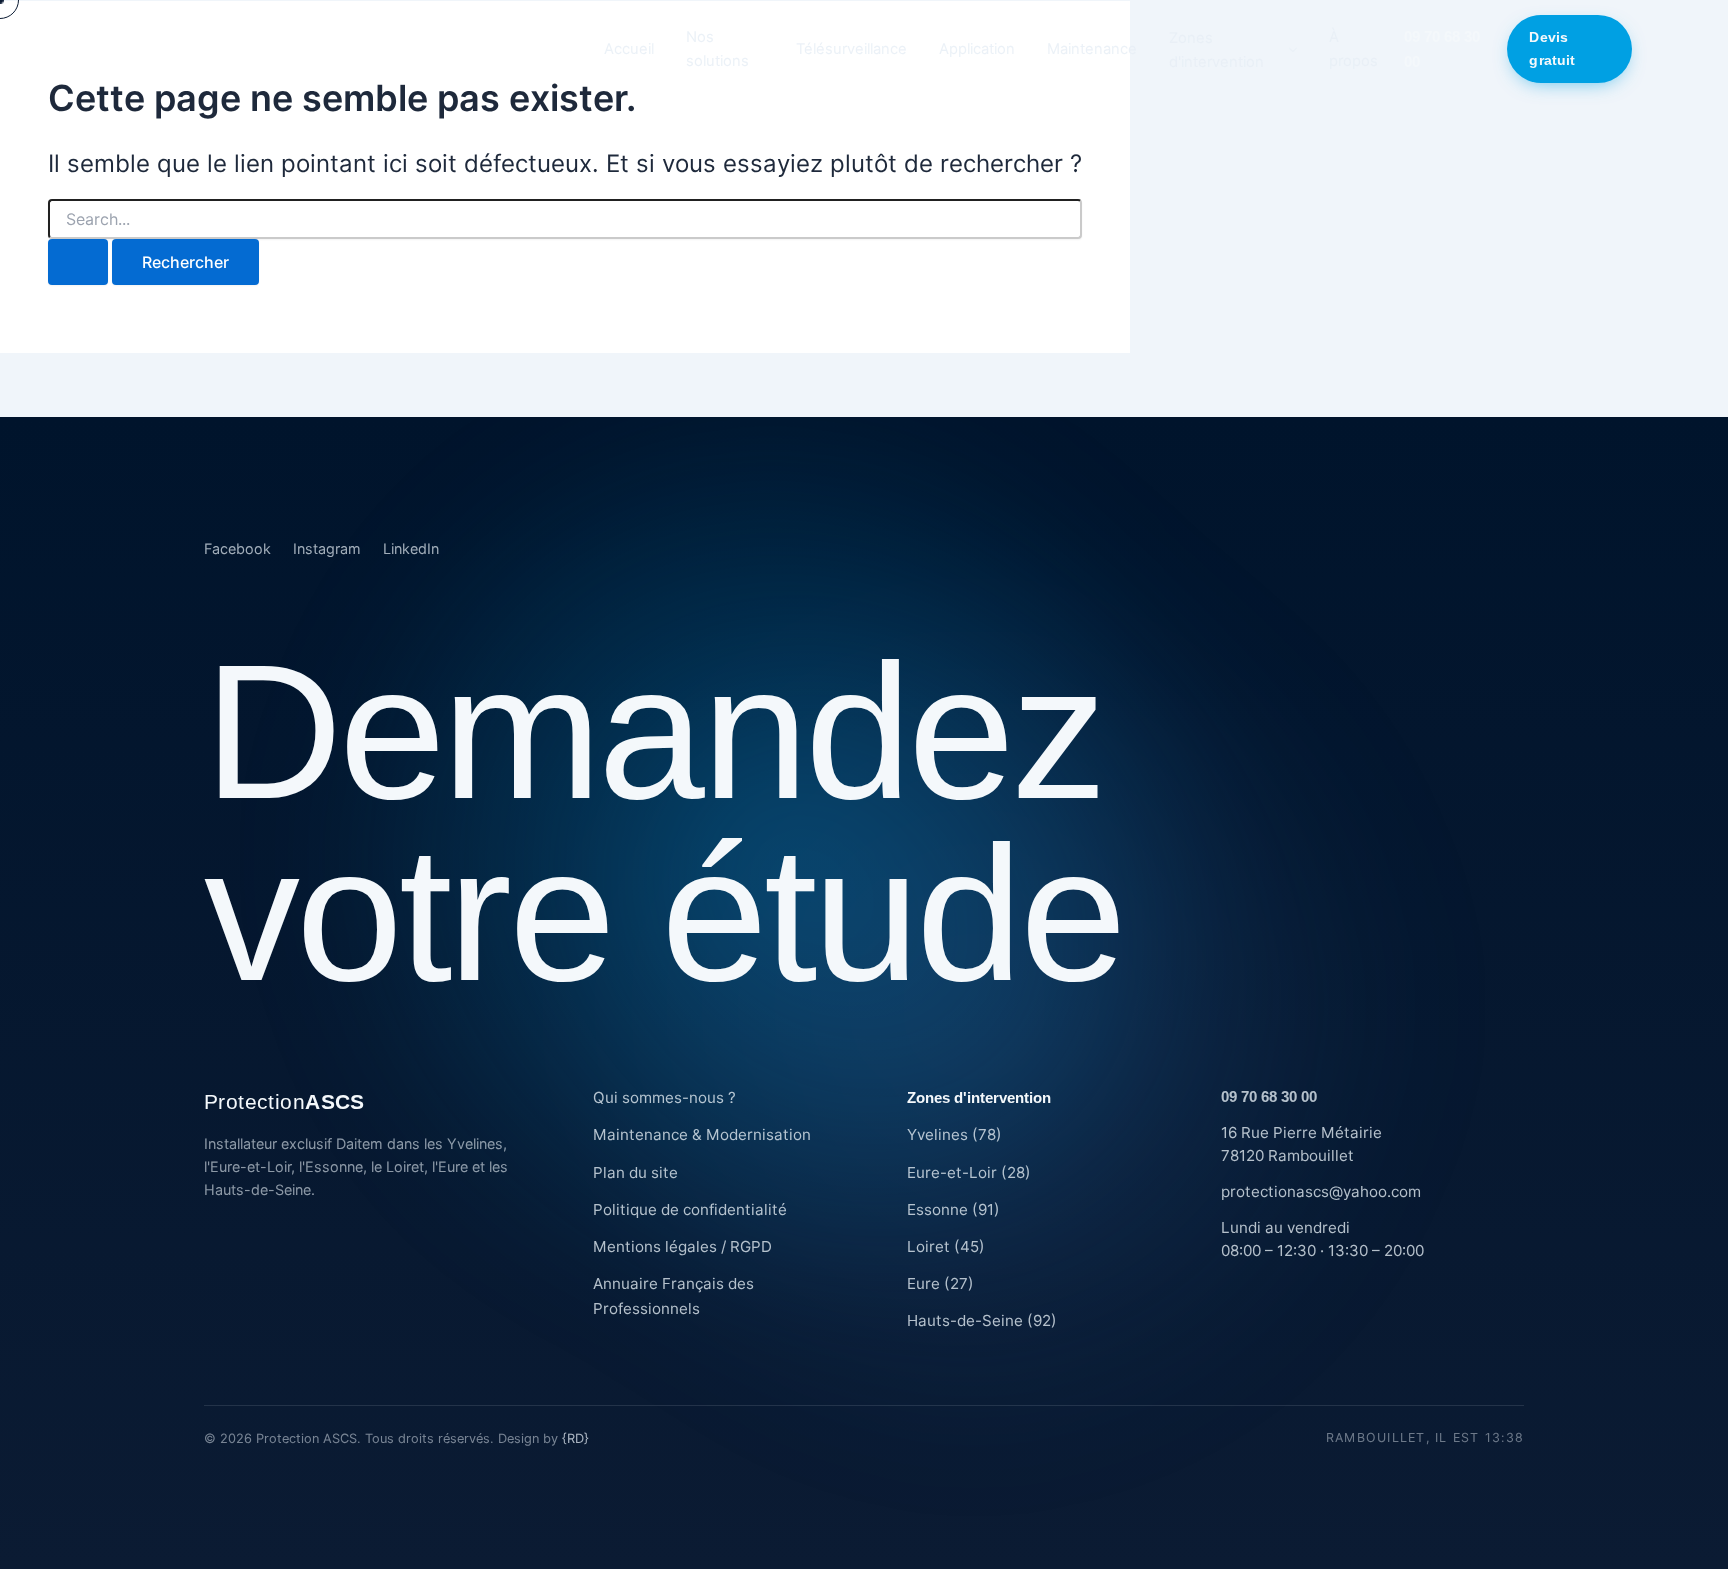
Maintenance (1092, 49)
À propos (1353, 49)
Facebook (237, 548)
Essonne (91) (953, 1209)
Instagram (327, 548)
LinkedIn (411, 548)
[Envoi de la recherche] (78, 262)
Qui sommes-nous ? (664, 1097)
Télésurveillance (851, 49)
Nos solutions (717, 49)
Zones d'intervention (1216, 50)
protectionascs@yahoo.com (1321, 1191)
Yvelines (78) (954, 1134)
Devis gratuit (1552, 48)
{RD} (575, 1438)
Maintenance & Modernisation (702, 1134)
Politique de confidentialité (690, 1209)
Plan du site (635, 1172)
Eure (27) (940, 1283)
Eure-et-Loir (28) (969, 1172)
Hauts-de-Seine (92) (982, 1320)
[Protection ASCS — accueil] (338, 49)
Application (977, 49)
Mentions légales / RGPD (682, 1246)
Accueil (629, 49)
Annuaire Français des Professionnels (673, 1296)
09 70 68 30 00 (1442, 49)
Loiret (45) (946, 1246)
